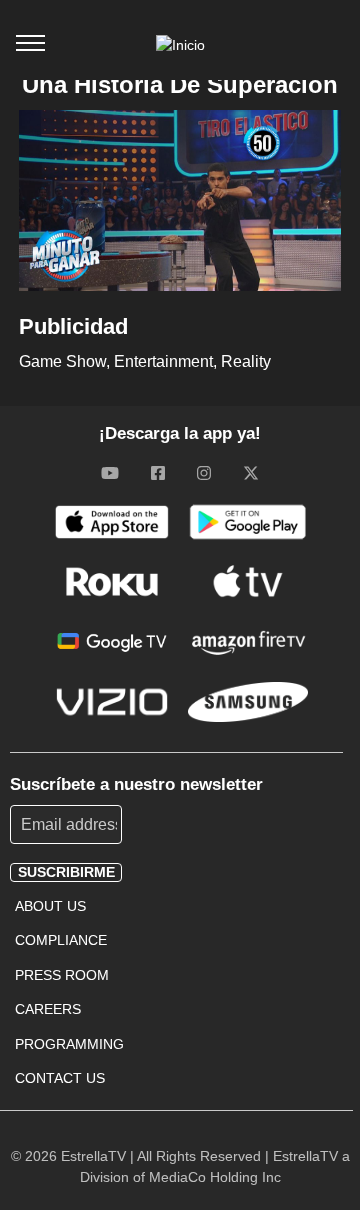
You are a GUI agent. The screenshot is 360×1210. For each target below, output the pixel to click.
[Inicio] (180, 45)
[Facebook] (158, 473)
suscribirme (66, 872)
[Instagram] (204, 473)
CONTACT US (60, 1078)
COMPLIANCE (61, 940)
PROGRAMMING (69, 1044)
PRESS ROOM (62, 975)
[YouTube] (110, 473)
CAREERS (48, 1009)
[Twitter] (251, 473)
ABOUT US (50, 906)
